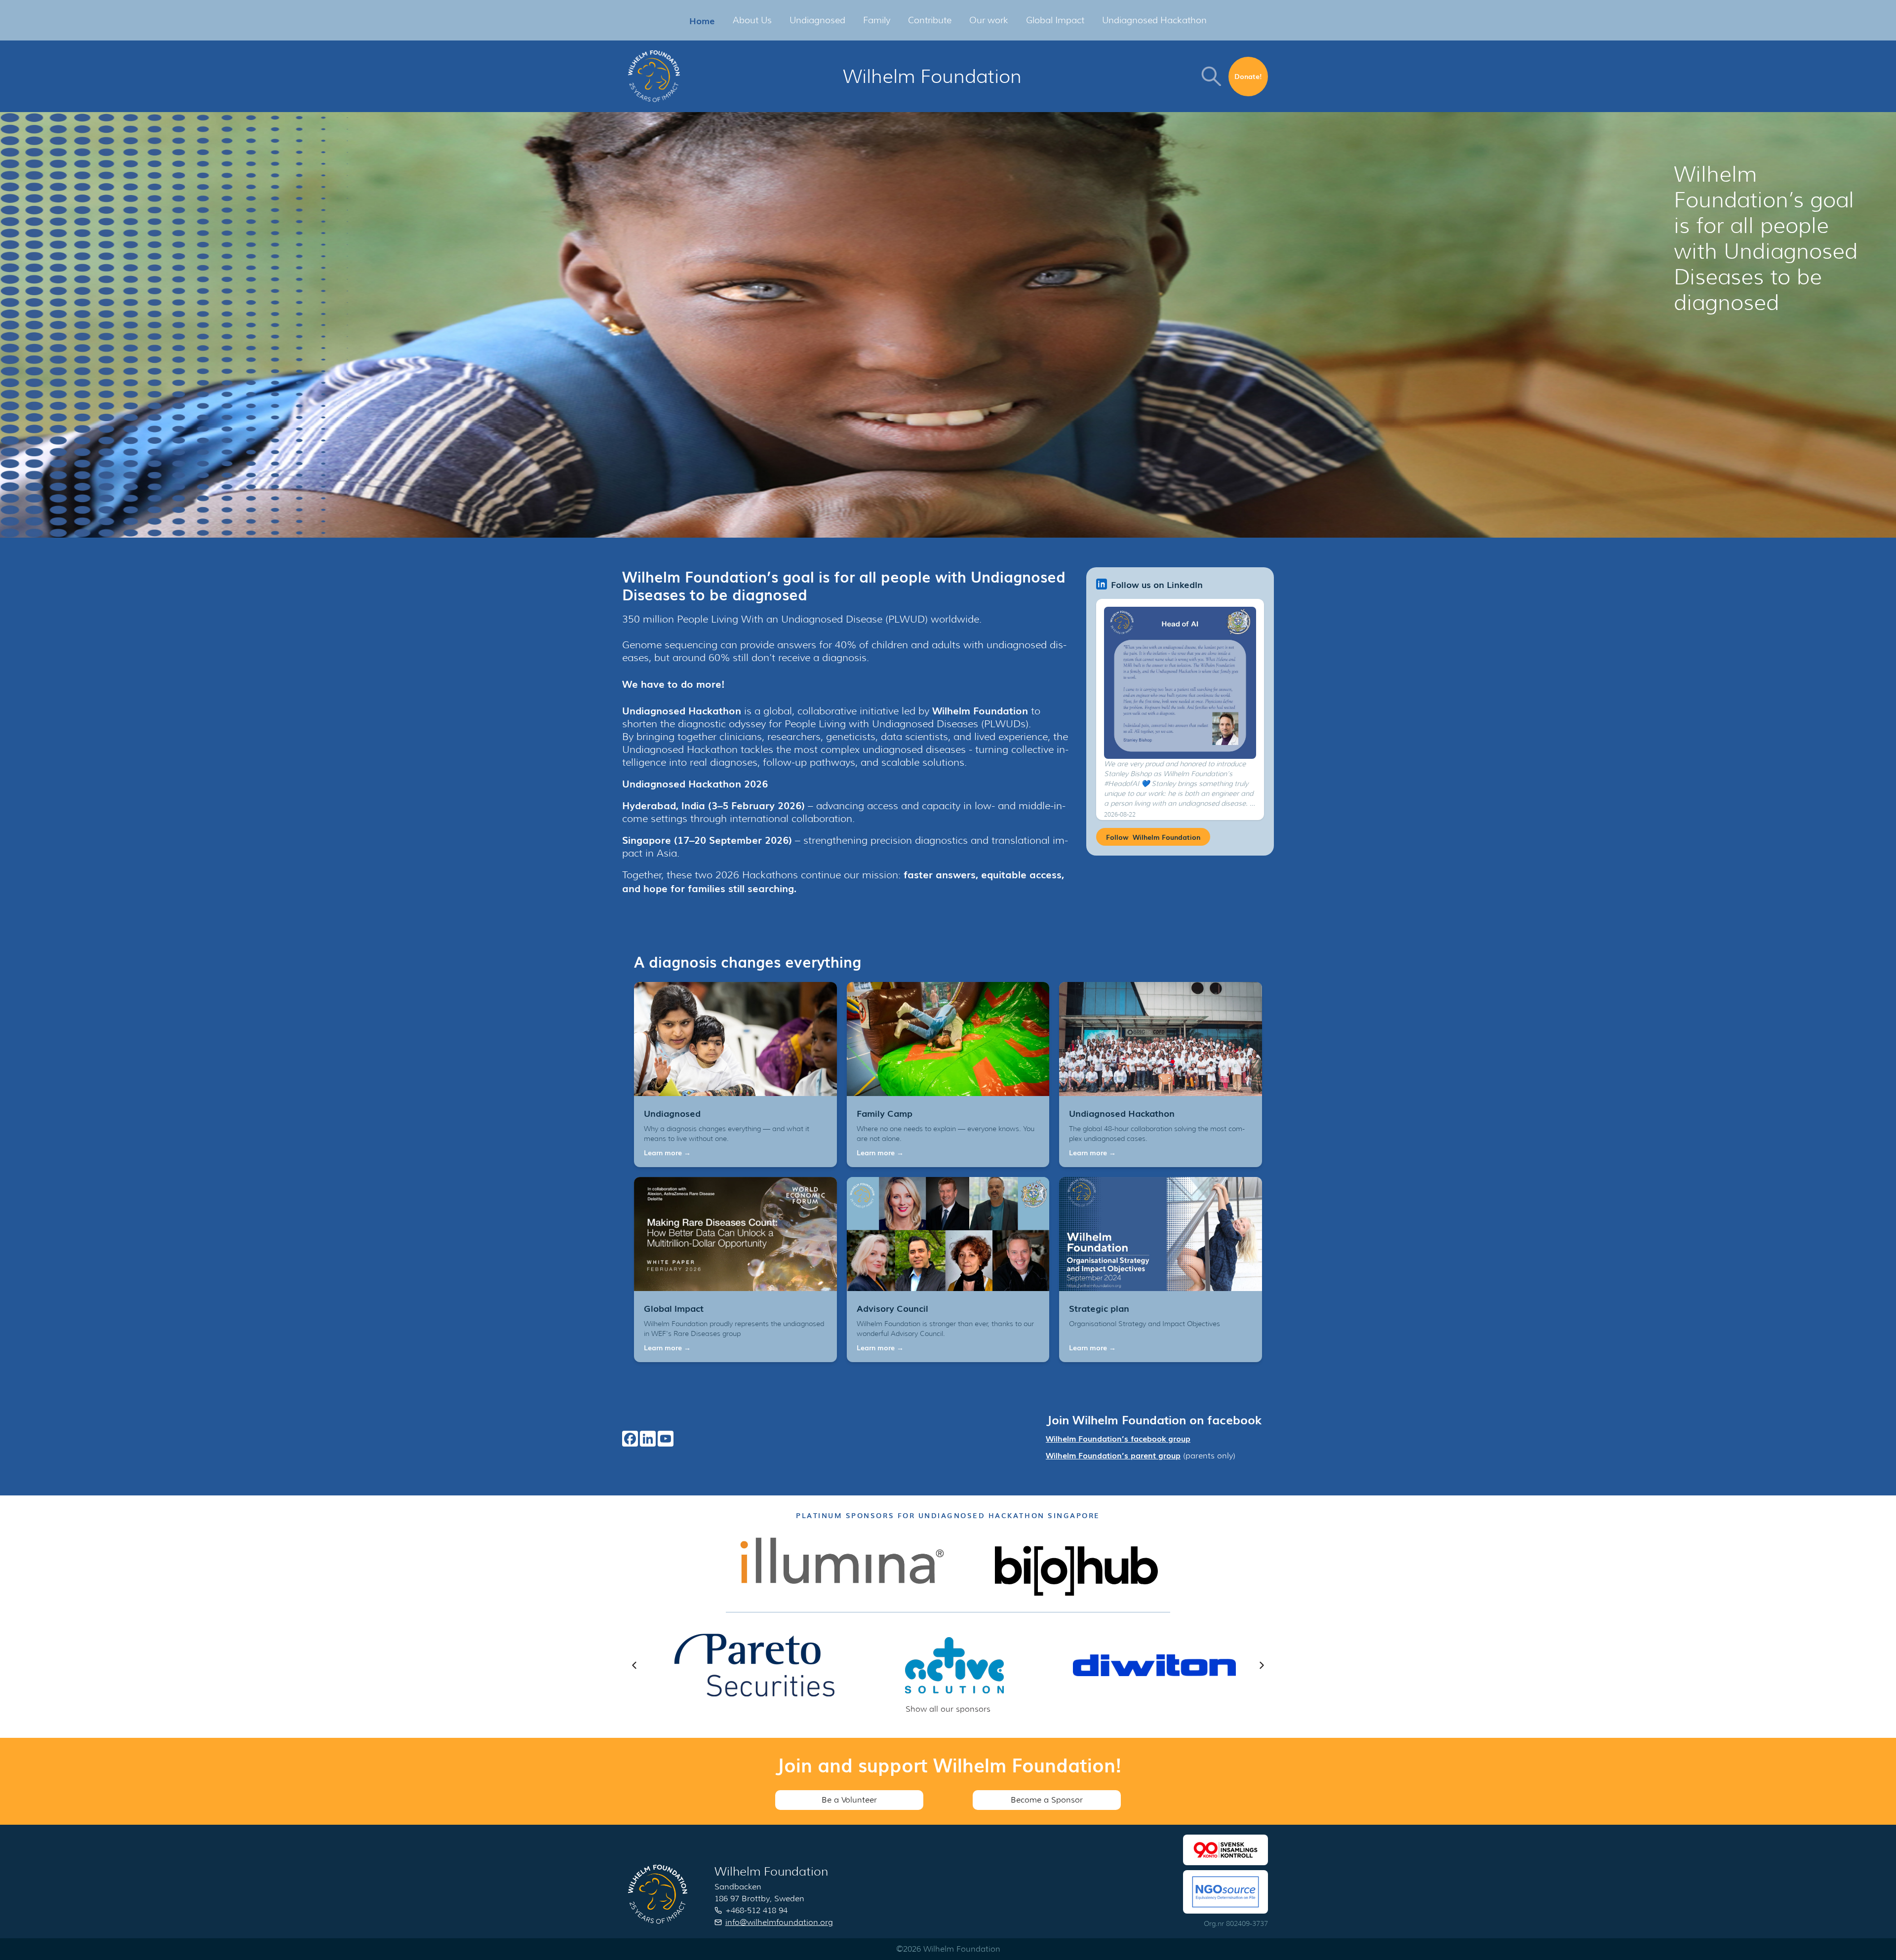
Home (702, 20)
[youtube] (666, 1439)
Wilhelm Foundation (932, 76)
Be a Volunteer (849, 1800)
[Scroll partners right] (1262, 1666)
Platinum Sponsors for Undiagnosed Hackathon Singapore (948, 1515)
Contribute (930, 20)
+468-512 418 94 (756, 1910)
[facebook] (630, 1439)
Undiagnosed (817, 20)
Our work (989, 20)
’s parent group (1113, 1455)
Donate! (1248, 76)
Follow (1153, 837)
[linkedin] (648, 1439)
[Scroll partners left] (634, 1666)
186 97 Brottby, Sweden (759, 1899)
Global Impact (1055, 20)
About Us (752, 20)
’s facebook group (1118, 1438)
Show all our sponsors (948, 1709)
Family (877, 20)
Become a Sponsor (1047, 1800)
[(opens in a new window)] (842, 1560)
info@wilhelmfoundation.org (779, 1922)
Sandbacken (738, 1887)
